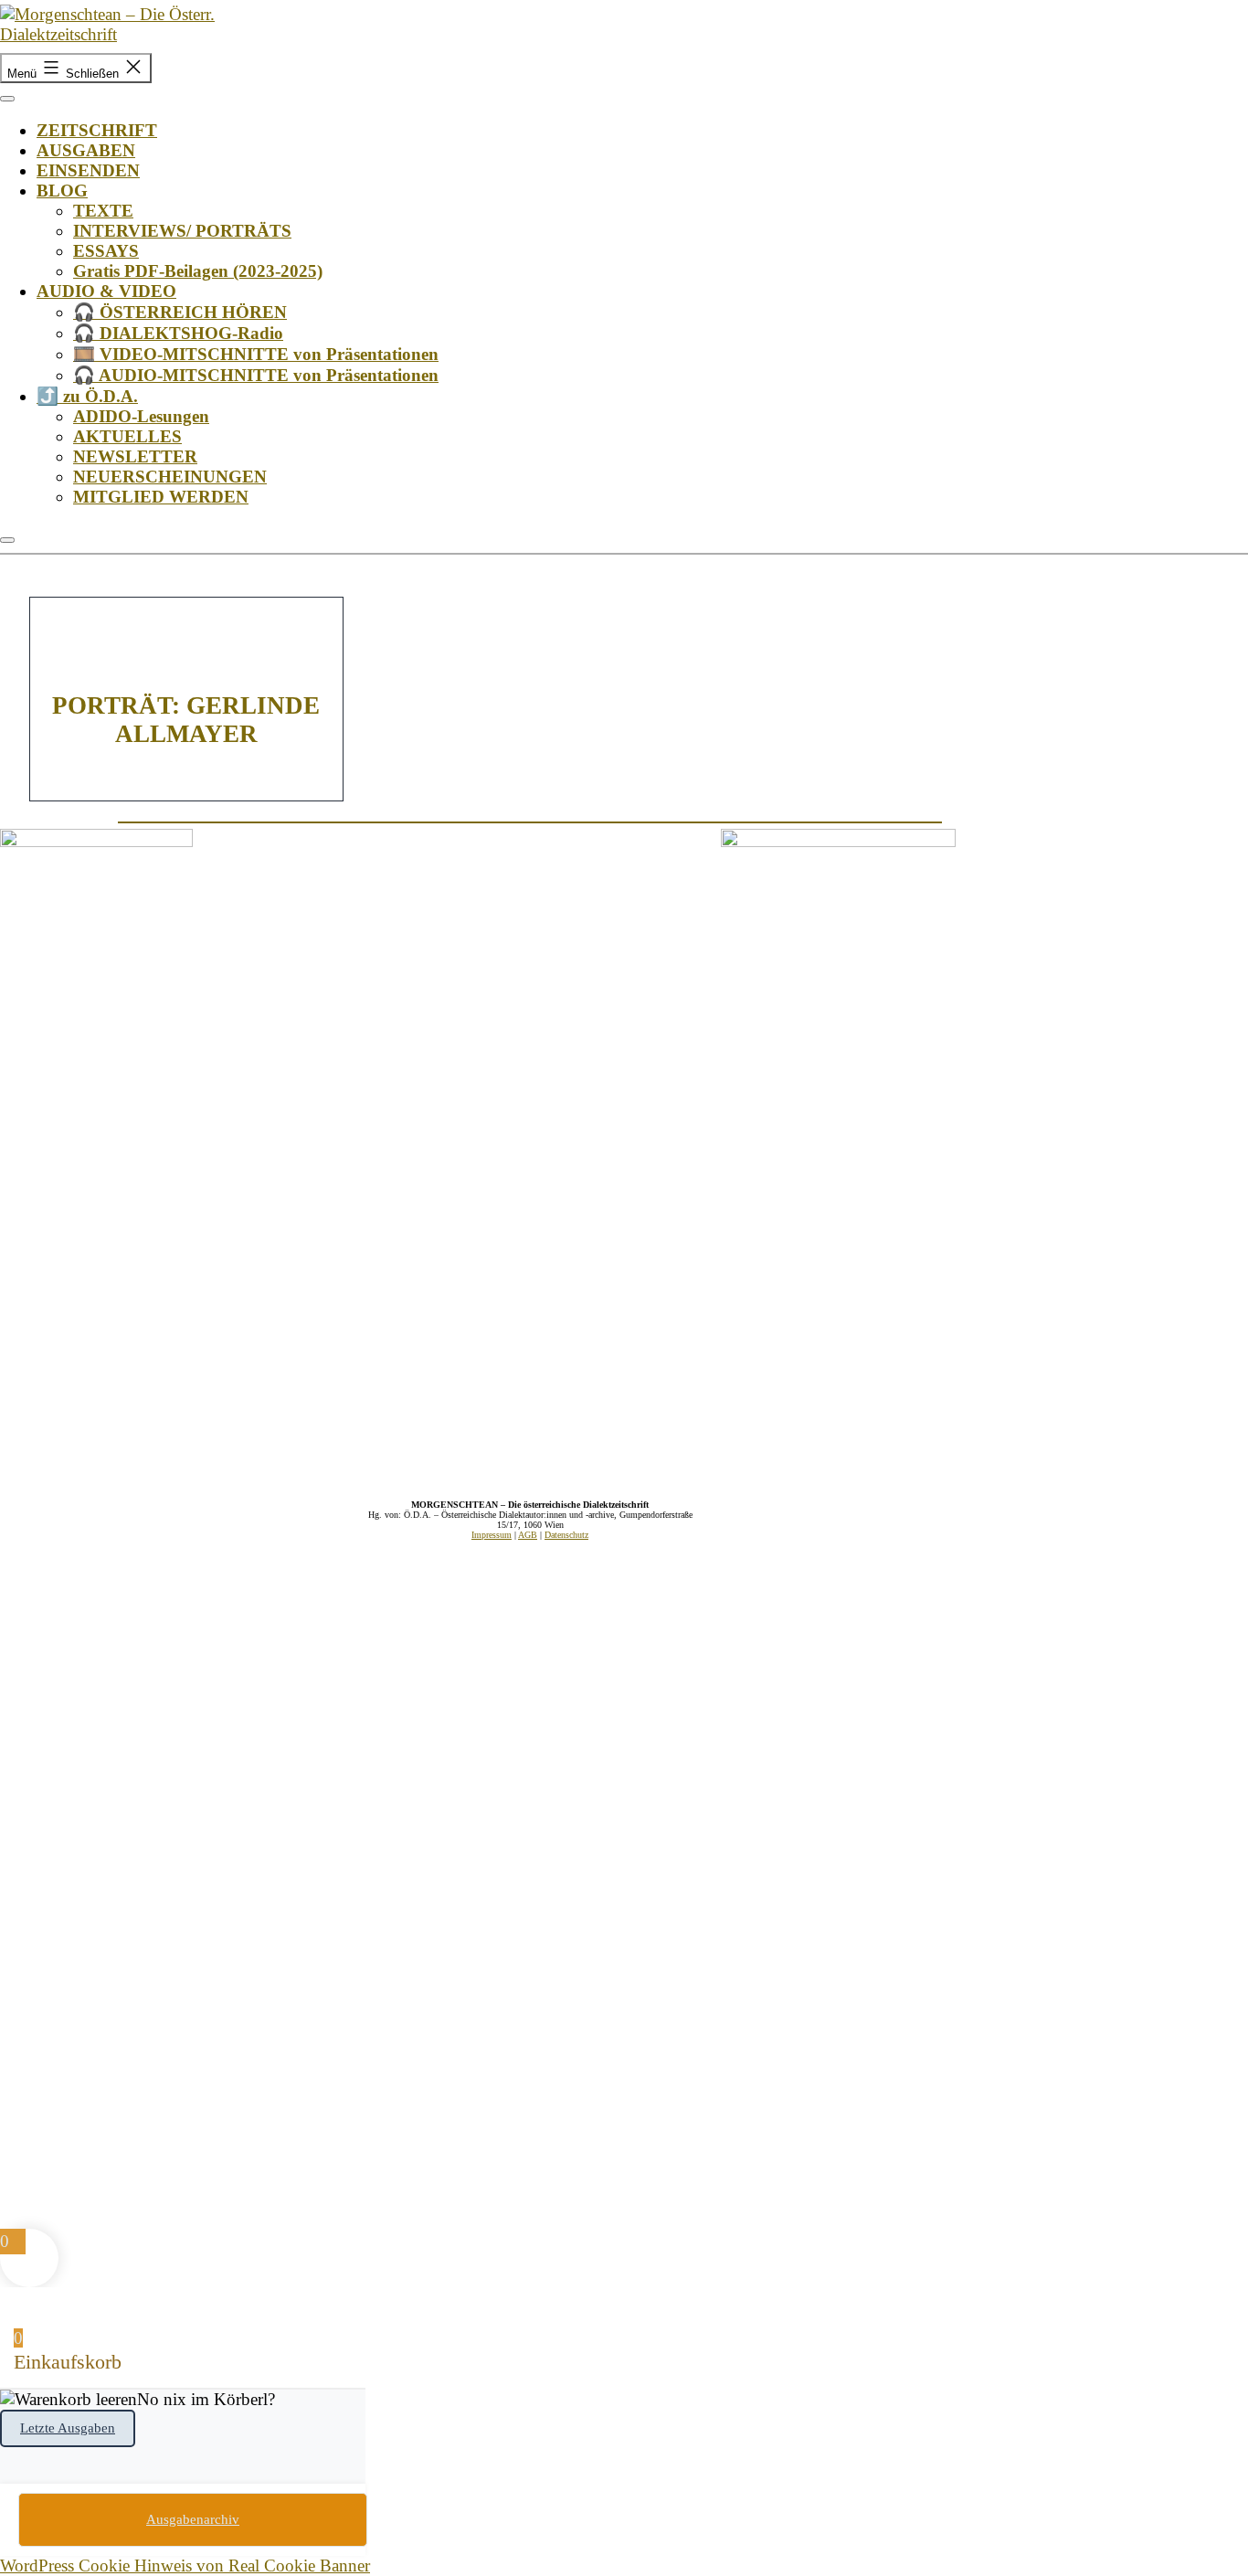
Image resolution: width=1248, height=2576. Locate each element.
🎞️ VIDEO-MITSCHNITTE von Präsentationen (256, 354)
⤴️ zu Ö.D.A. (87, 396)
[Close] (7, 540)
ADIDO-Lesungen (141, 416)
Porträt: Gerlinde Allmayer (186, 720)
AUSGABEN (86, 150)
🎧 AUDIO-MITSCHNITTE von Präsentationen (256, 375)
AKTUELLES (127, 436)
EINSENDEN (88, 170)
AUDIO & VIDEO (106, 291)
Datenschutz (566, 1535)
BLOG (62, 191)
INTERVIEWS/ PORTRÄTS (182, 231)
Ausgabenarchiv (193, 2519)
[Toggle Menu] (7, 99)
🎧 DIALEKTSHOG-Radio (178, 333)
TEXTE (103, 211)
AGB (528, 1535)
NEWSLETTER (135, 456)
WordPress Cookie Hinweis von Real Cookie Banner (185, 2565)
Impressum (492, 1535)
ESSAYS (106, 251)
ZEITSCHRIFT (97, 130)
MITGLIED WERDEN (161, 497)
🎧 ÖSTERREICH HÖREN (180, 312)
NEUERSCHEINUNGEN (170, 477)
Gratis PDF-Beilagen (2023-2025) (198, 271)
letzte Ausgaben (68, 2428)
